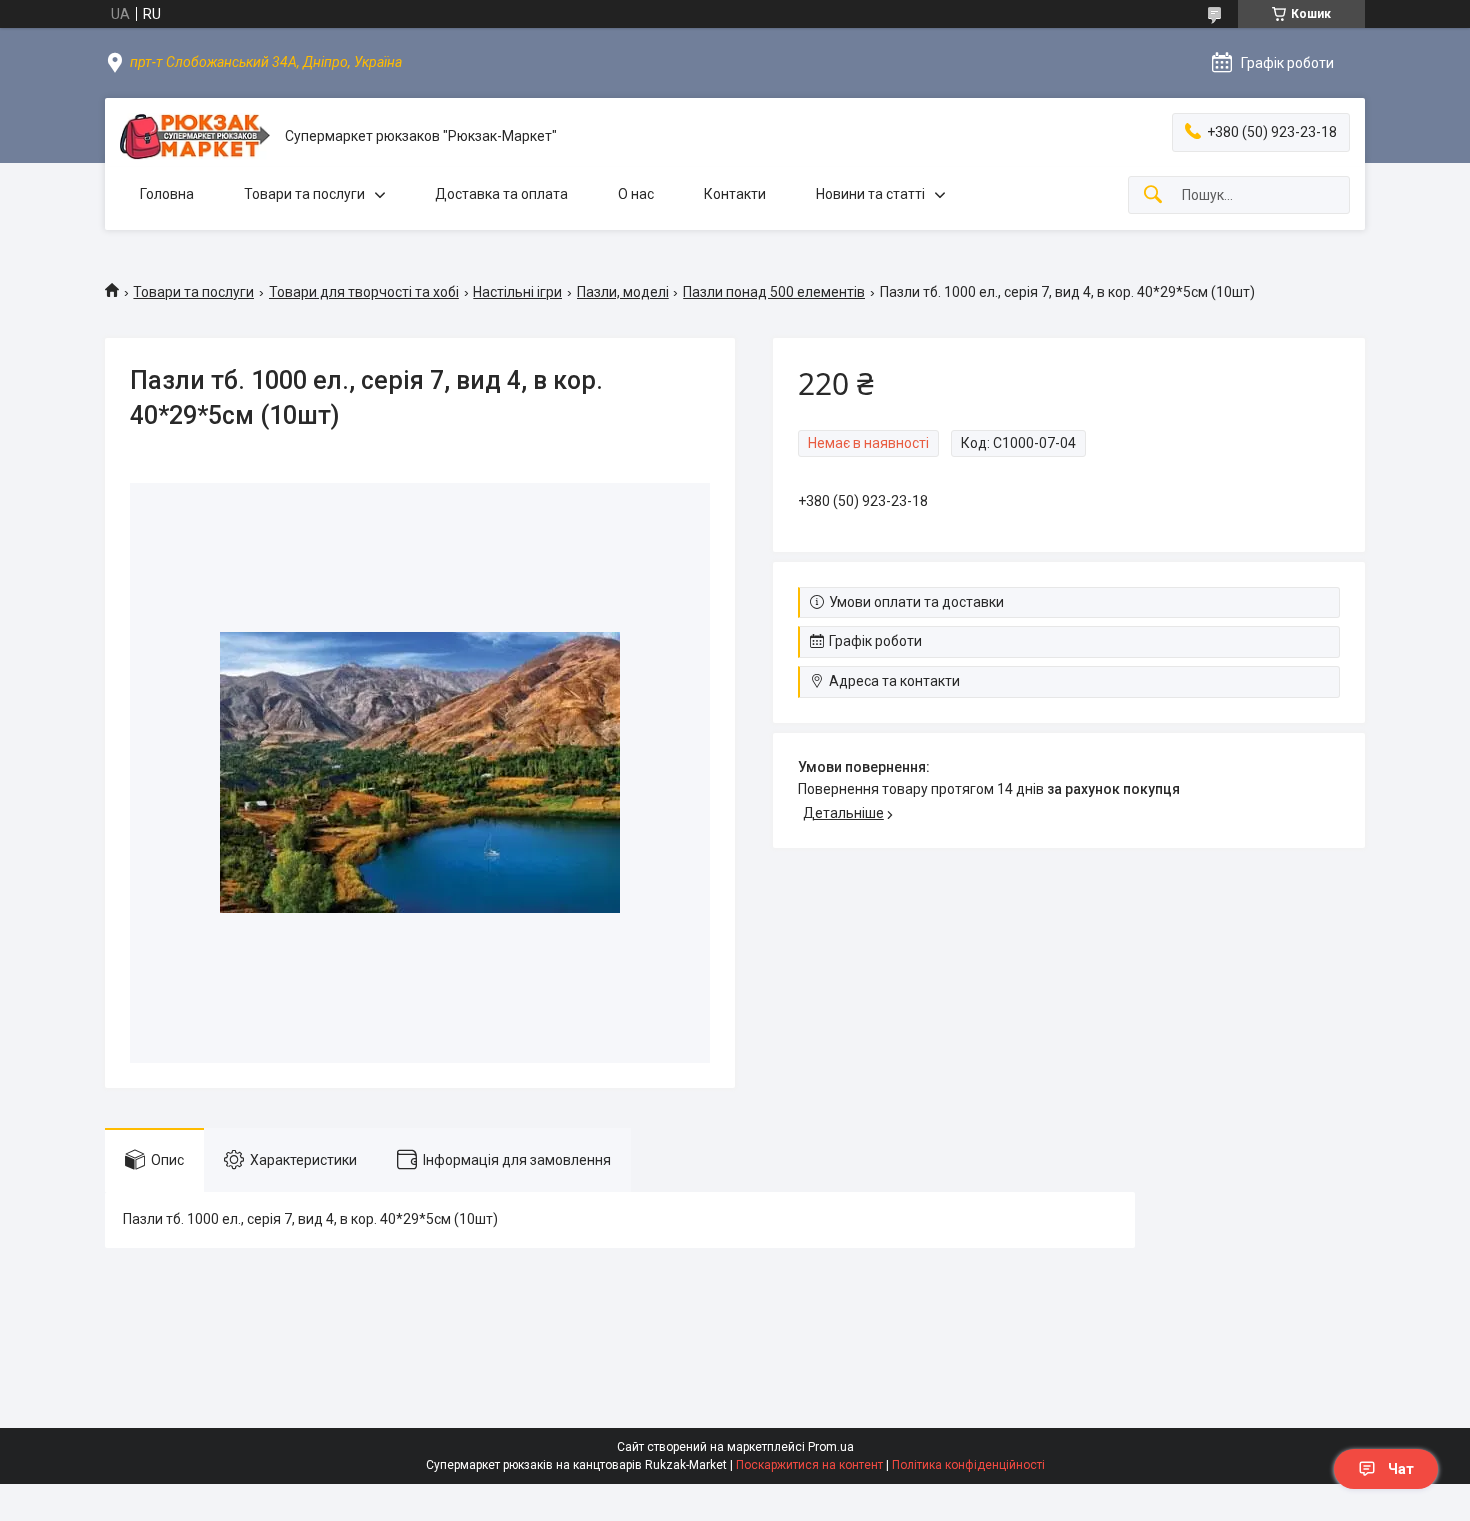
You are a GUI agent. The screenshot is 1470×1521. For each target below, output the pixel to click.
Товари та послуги (304, 194)
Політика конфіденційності (968, 1465)
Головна (167, 194)
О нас (636, 194)
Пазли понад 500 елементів (774, 292)
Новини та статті (870, 194)
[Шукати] (1153, 195)
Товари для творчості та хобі (364, 292)
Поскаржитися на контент (809, 1465)
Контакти (735, 194)
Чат (1401, 1469)
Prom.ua (831, 1447)
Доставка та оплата (501, 194)
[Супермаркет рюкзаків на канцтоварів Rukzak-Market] (195, 136)
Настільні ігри (517, 292)
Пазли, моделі (623, 292)
